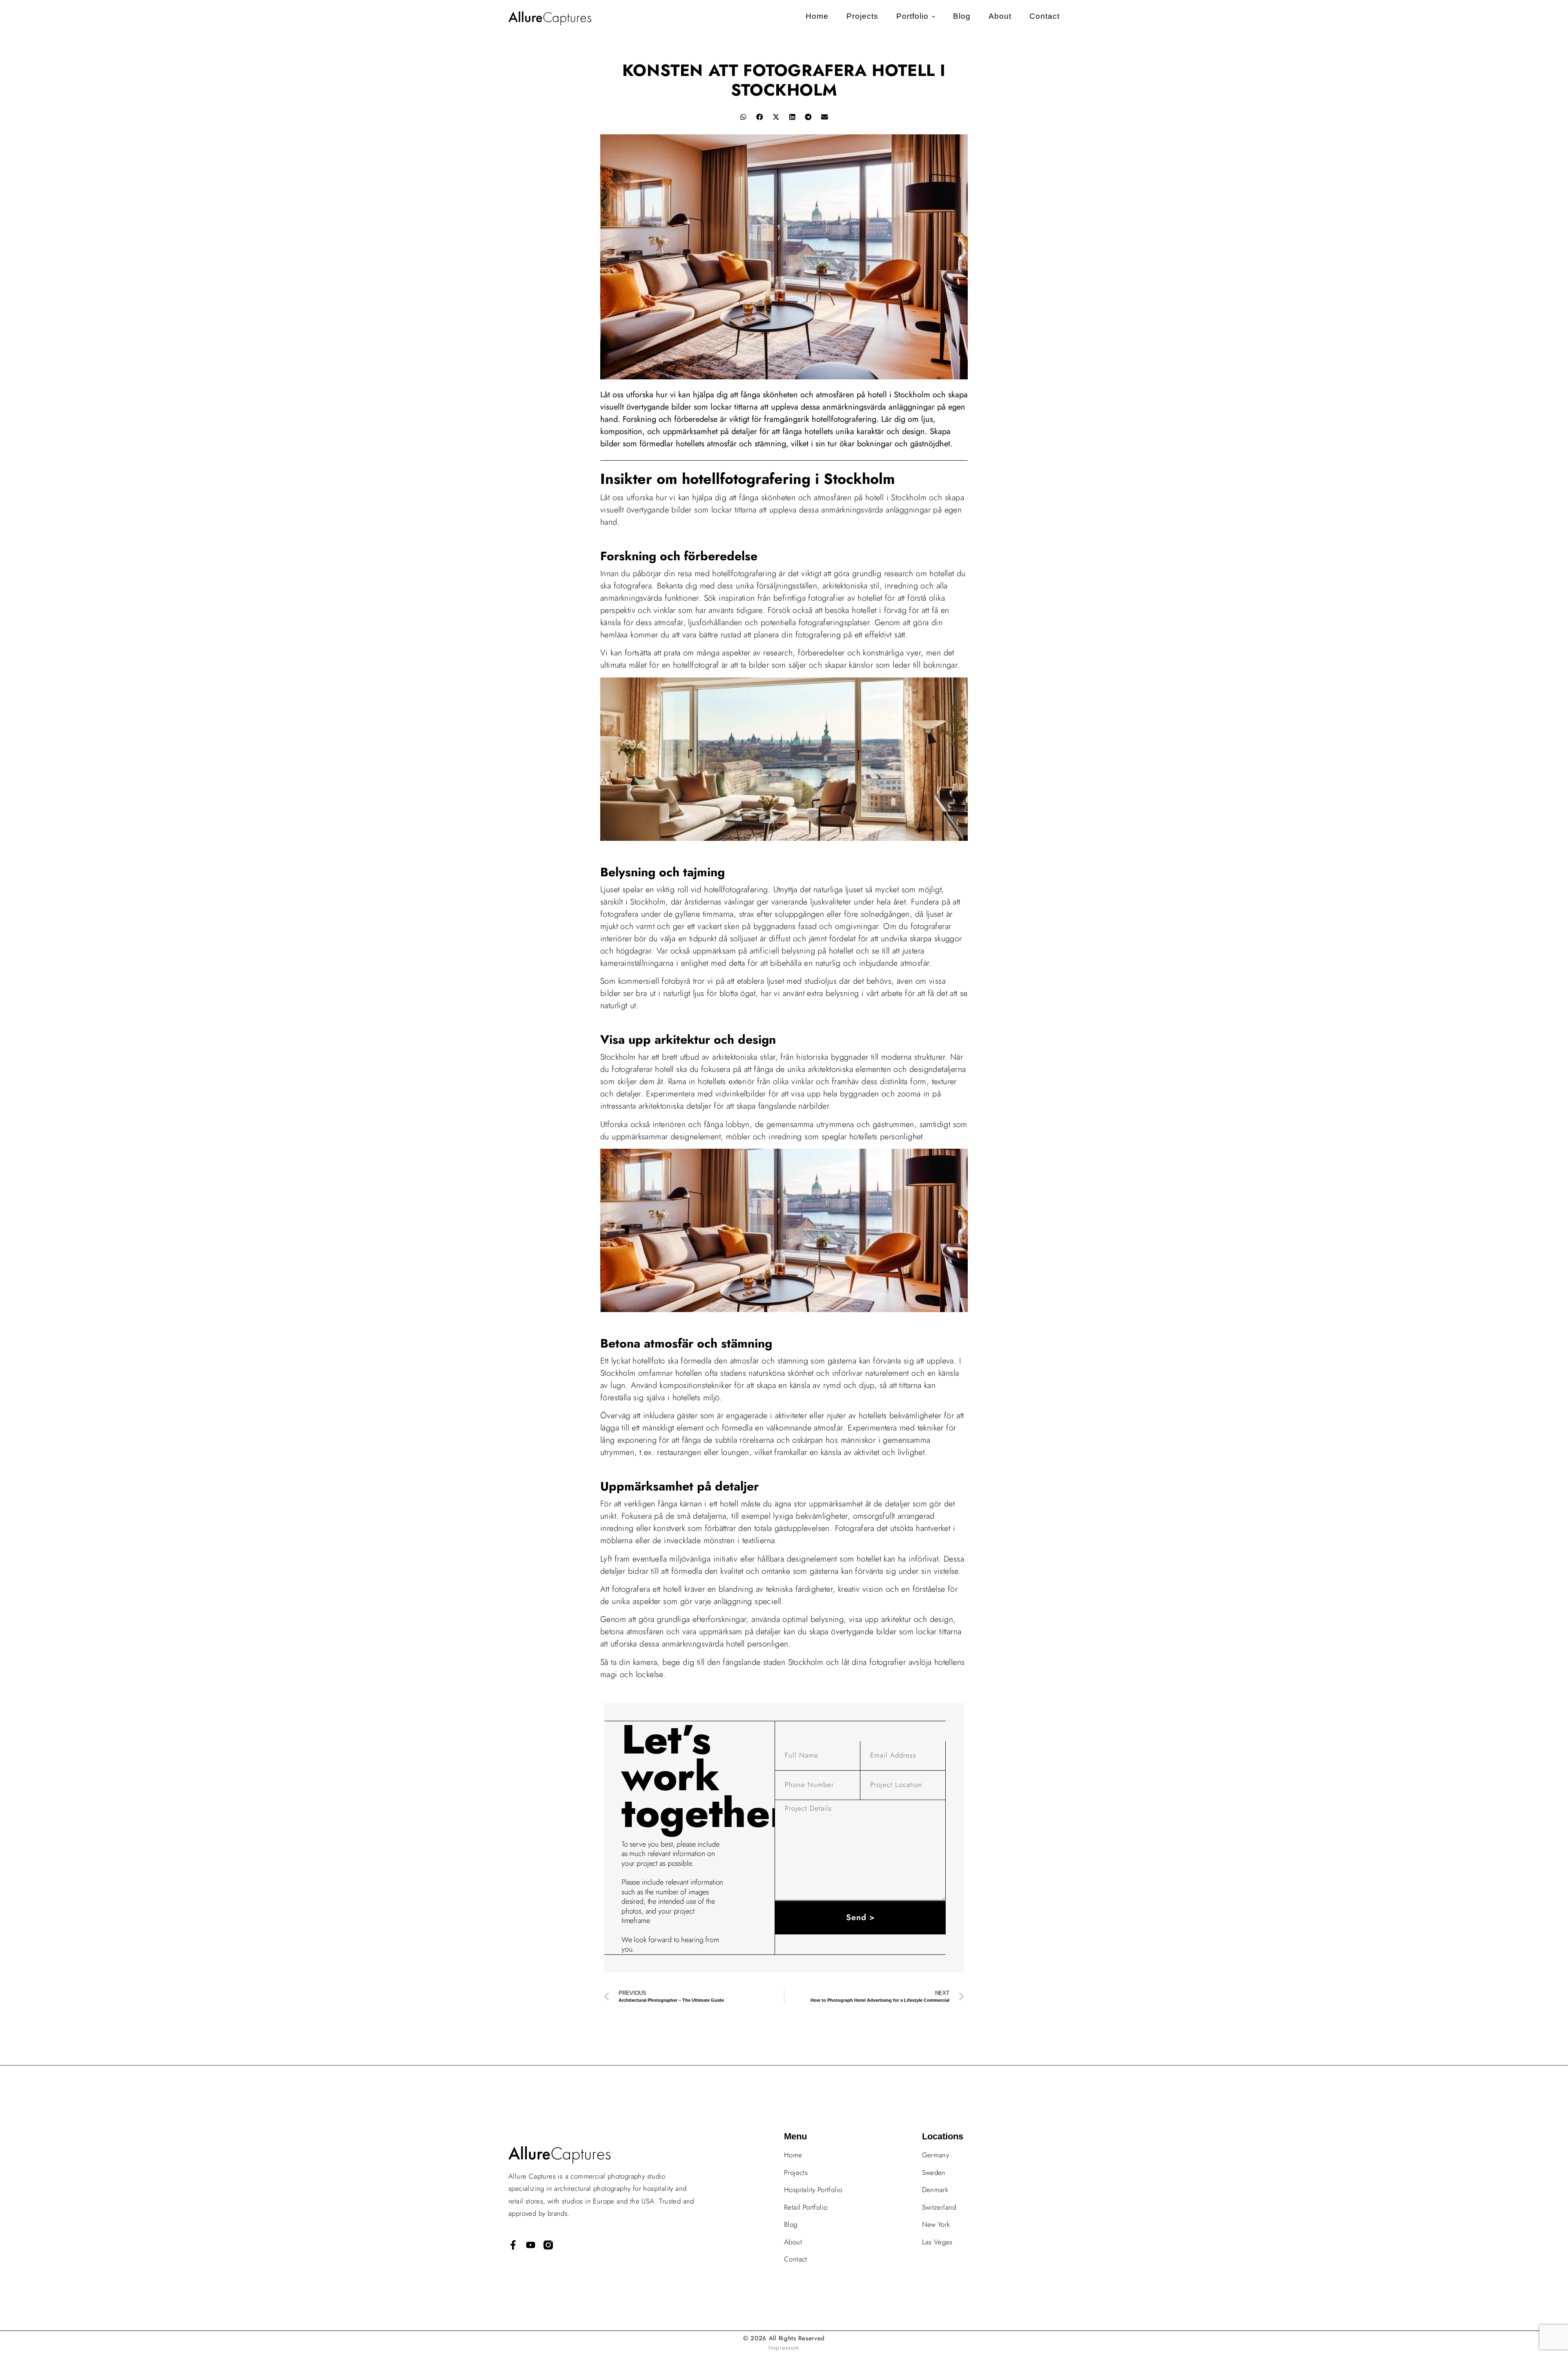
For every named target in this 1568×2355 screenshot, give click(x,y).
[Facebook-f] (513, 2245)
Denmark (935, 2190)
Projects (862, 16)
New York (936, 2224)
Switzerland (939, 2207)
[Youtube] (531, 2245)
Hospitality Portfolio (813, 2190)
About (1000, 16)
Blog (962, 16)
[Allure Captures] (548, 2245)
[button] (743, 117)
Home (817, 16)
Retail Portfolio (806, 2207)
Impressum (784, 2348)
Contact (1045, 16)
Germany (936, 2155)
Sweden (934, 2172)
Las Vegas (937, 2242)
